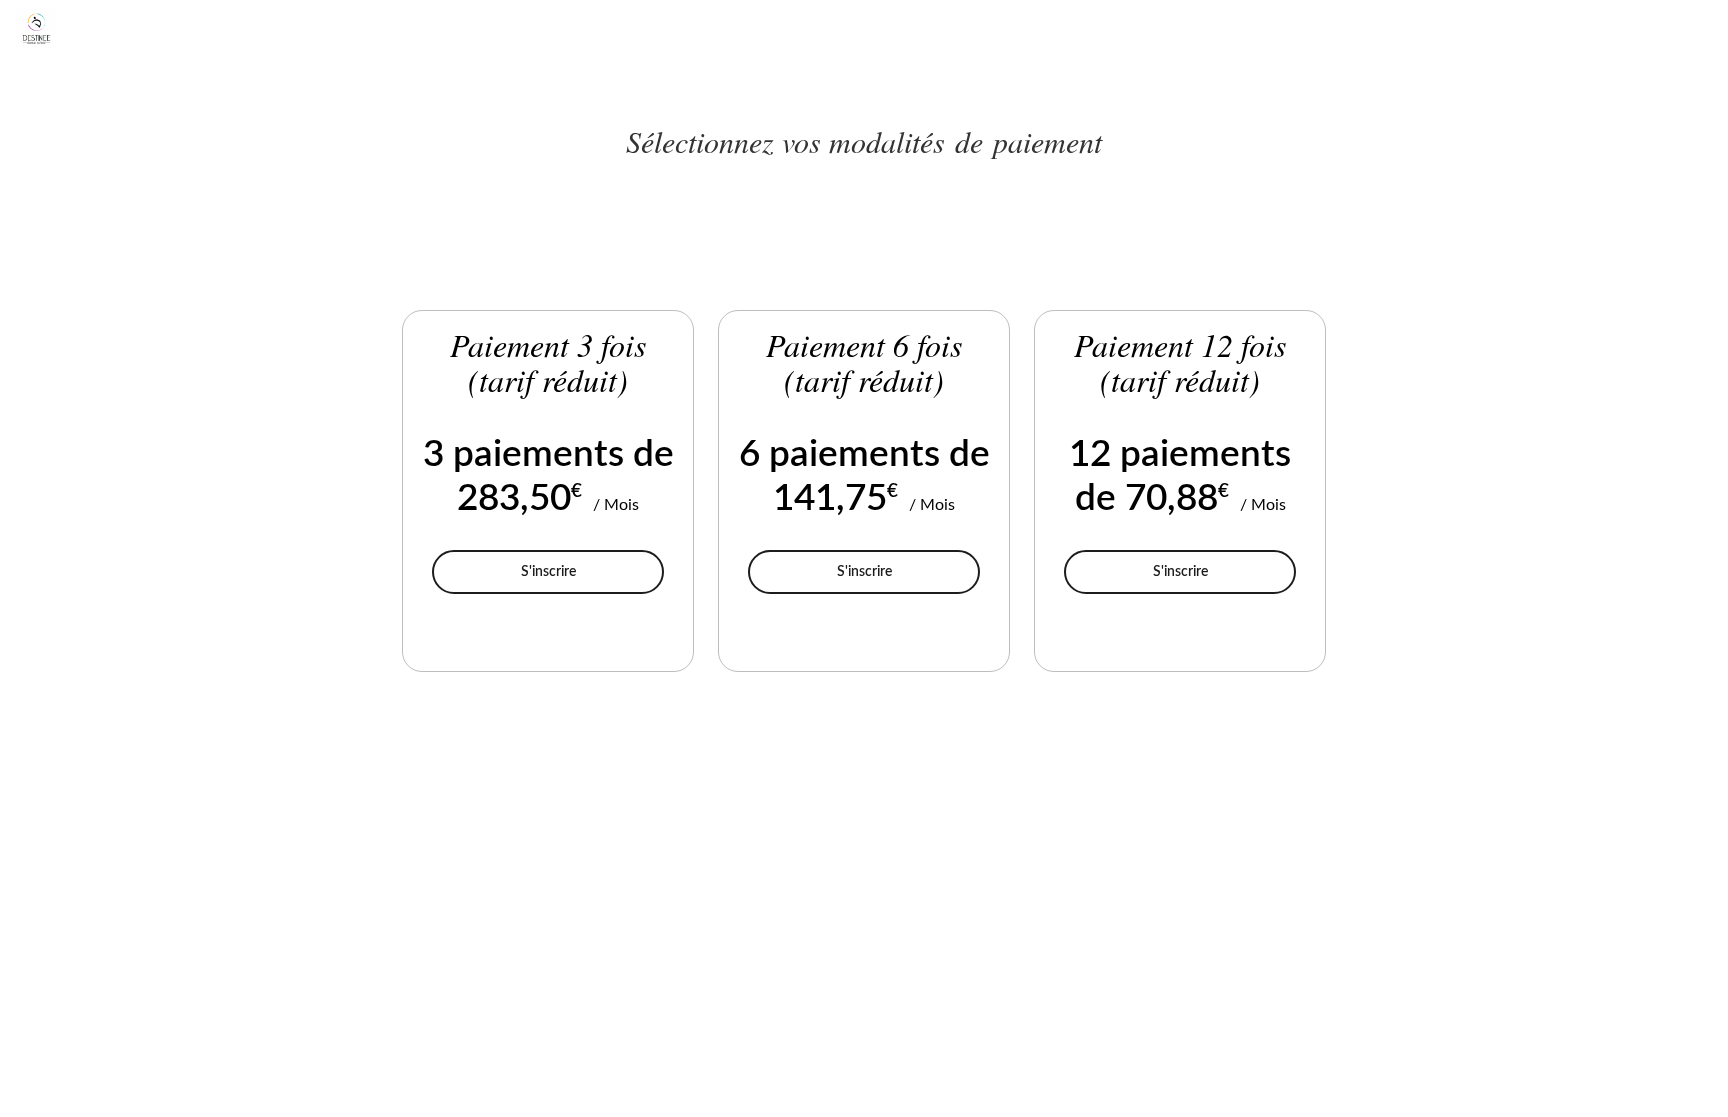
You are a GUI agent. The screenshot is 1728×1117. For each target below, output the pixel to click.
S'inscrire (592, 571)
